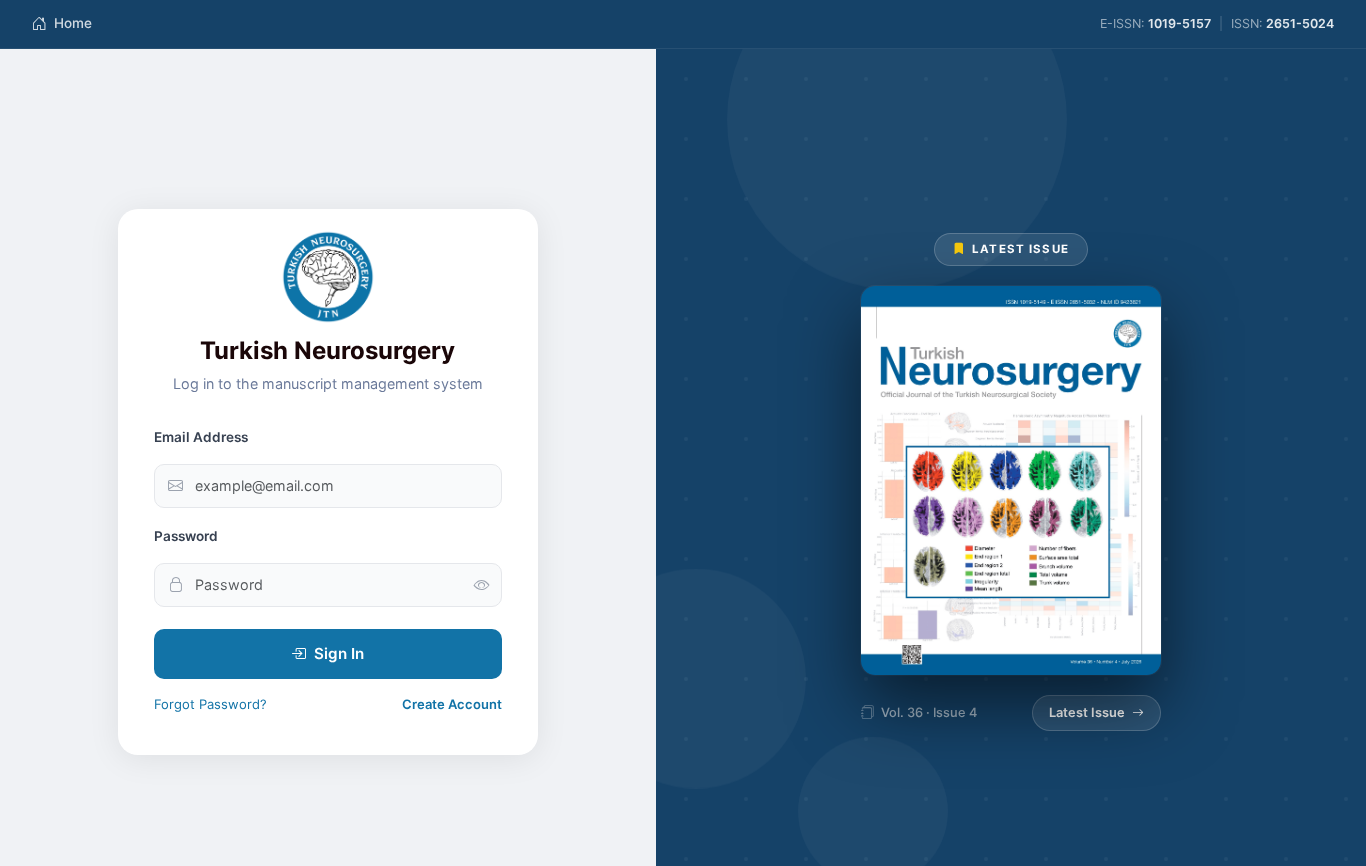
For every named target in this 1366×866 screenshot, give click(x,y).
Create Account (452, 704)
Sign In (339, 653)
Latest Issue (1087, 712)
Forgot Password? (210, 704)
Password (186, 536)
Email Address (201, 437)
